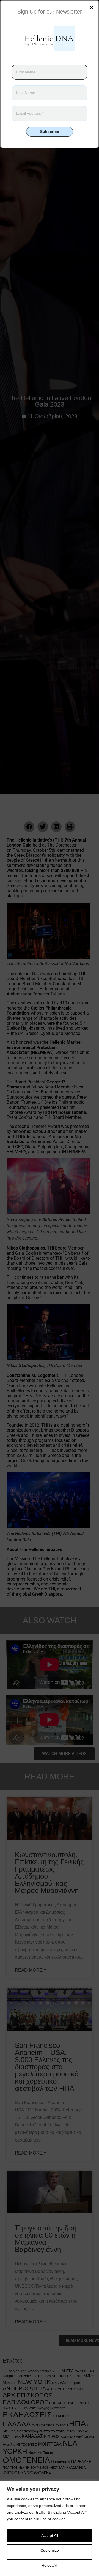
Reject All (50, 2565)
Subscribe (50, 132)
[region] (50, 2528)
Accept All (50, 2535)
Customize (50, 2550)
